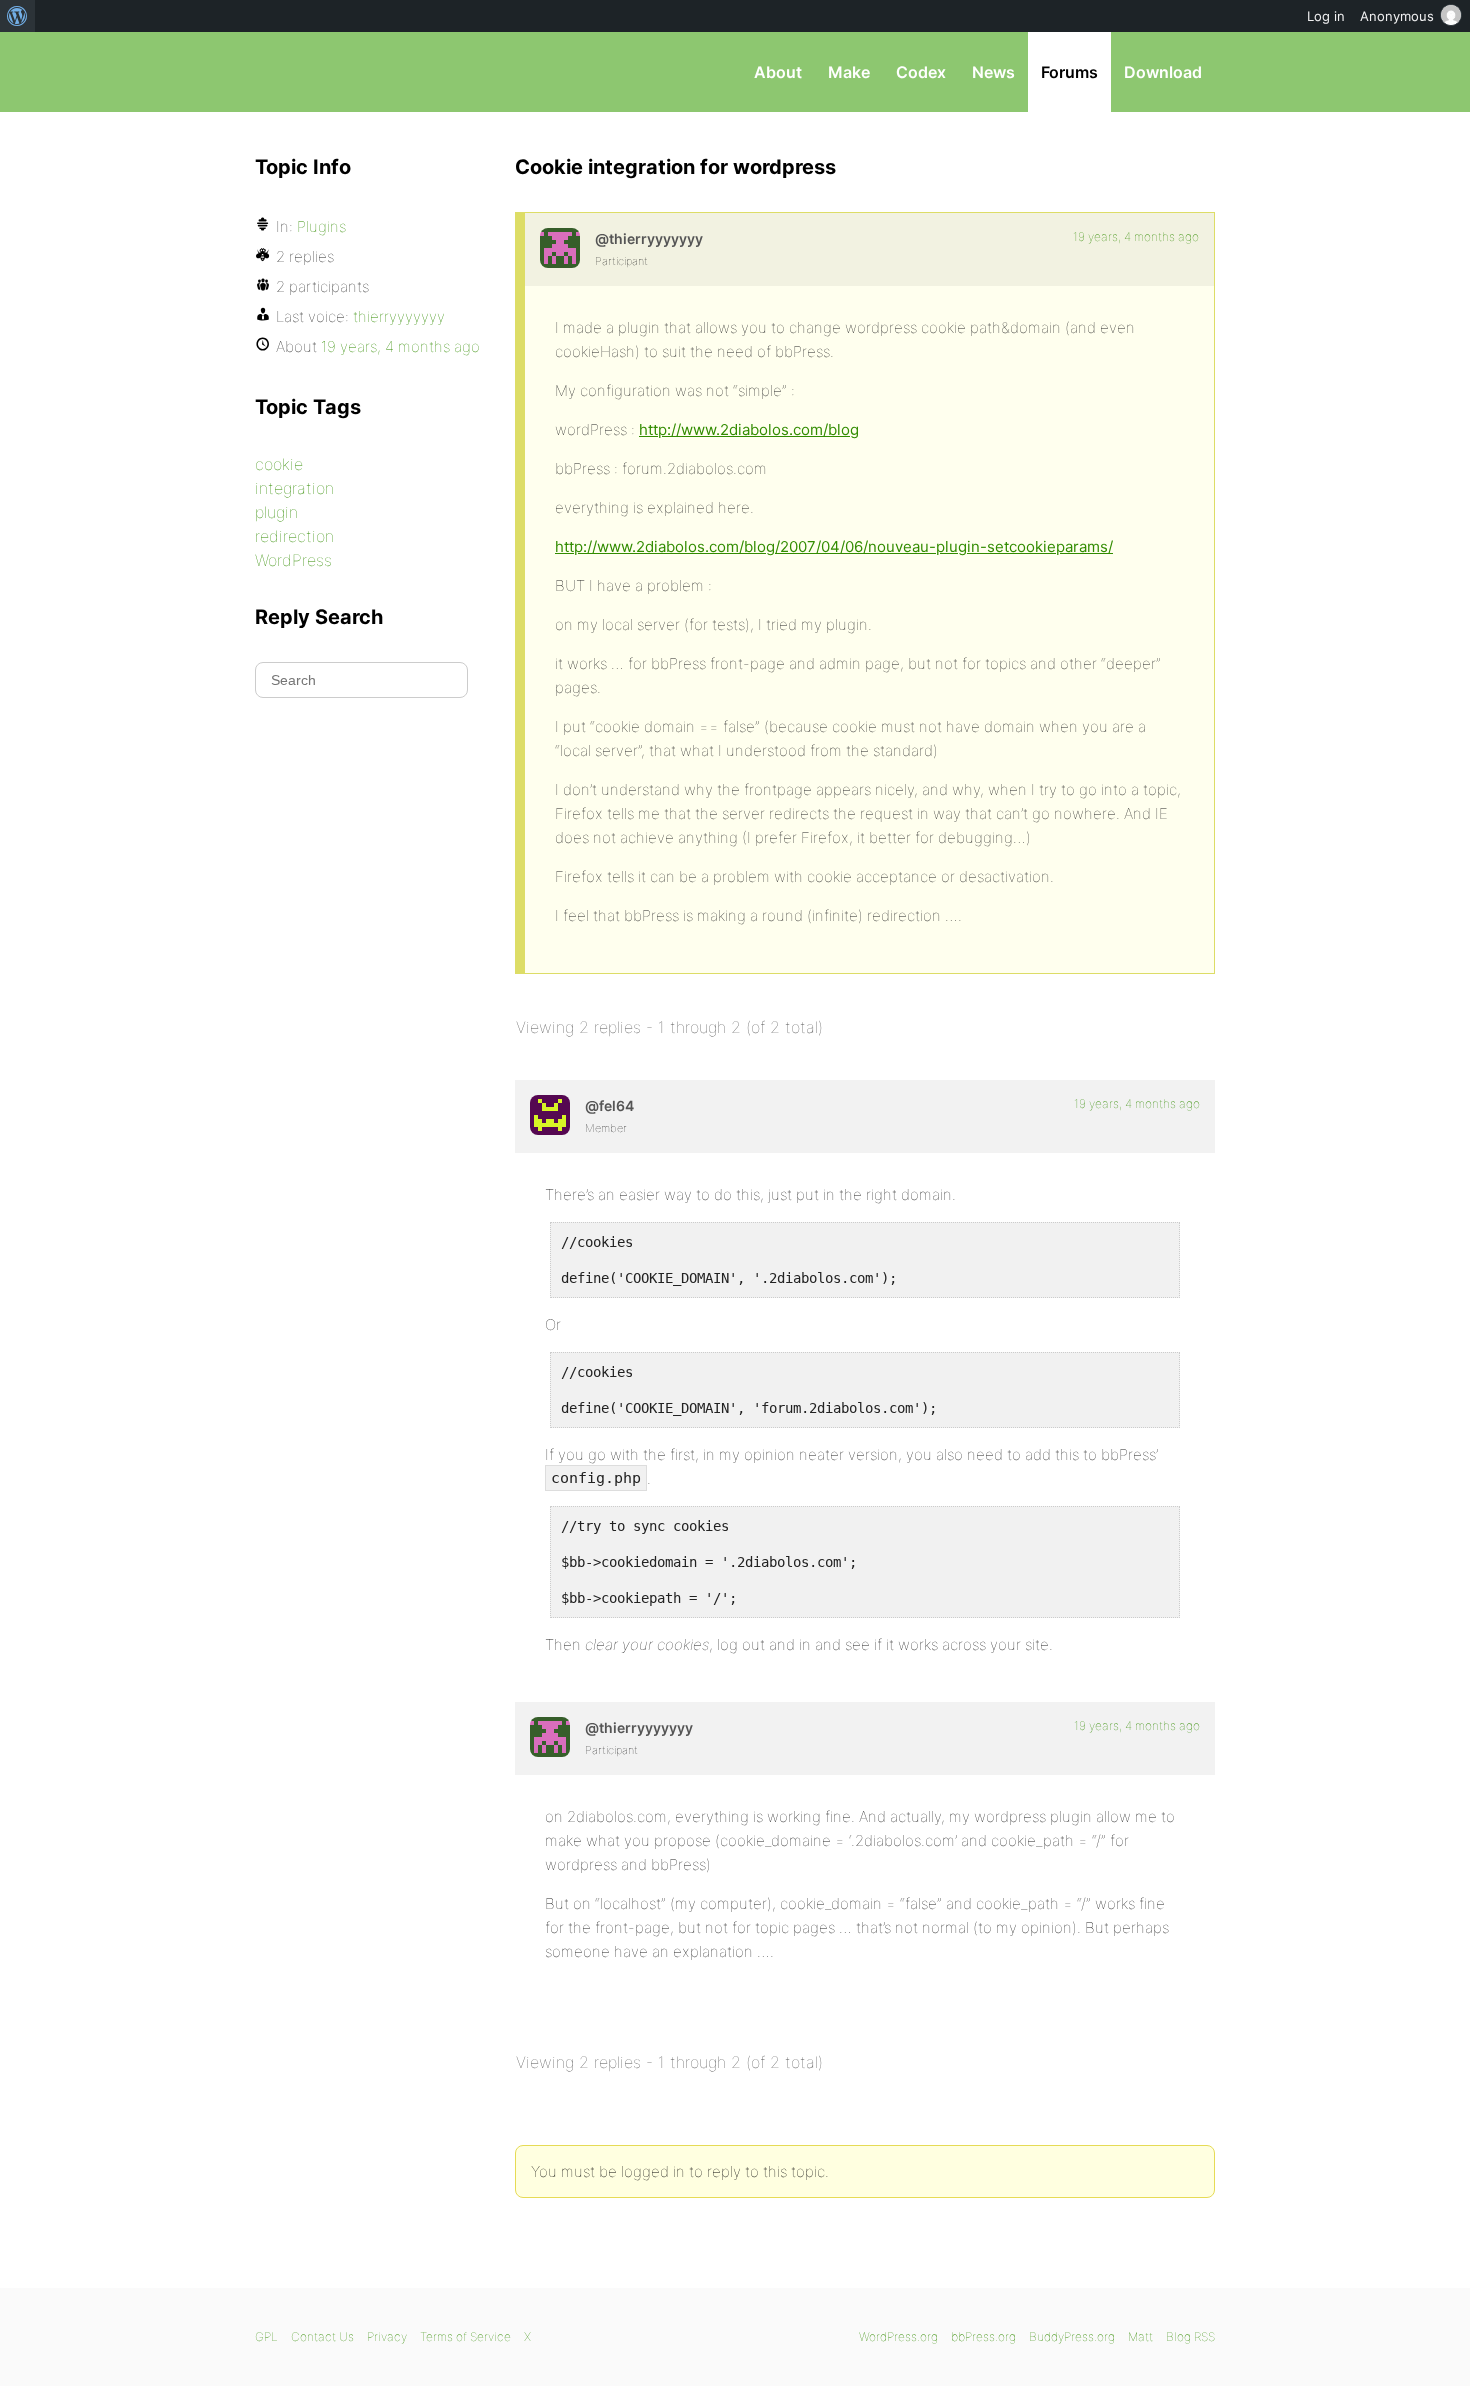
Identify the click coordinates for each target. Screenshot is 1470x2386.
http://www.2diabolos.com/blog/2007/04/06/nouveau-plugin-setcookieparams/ (834, 546)
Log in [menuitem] (1326, 16)
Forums (1069, 72)
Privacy (387, 2336)
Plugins (321, 226)
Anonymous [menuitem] (1397, 16)
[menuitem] (17, 16)
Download (1163, 72)
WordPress (293, 560)
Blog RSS (1190, 2336)
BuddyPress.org (1072, 2336)
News (993, 72)
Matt (1140, 2336)
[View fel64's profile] (550, 1115)
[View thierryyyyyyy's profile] (560, 248)
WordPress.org (898, 2336)
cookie (279, 464)
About (778, 72)
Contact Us (322, 2336)
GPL (266, 2336)
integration (294, 488)
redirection (294, 536)
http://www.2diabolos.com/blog (749, 429)
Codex (921, 72)
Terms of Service (465, 2336)
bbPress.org (359, 72)
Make (849, 72)
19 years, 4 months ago (1136, 236)
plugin (276, 512)
